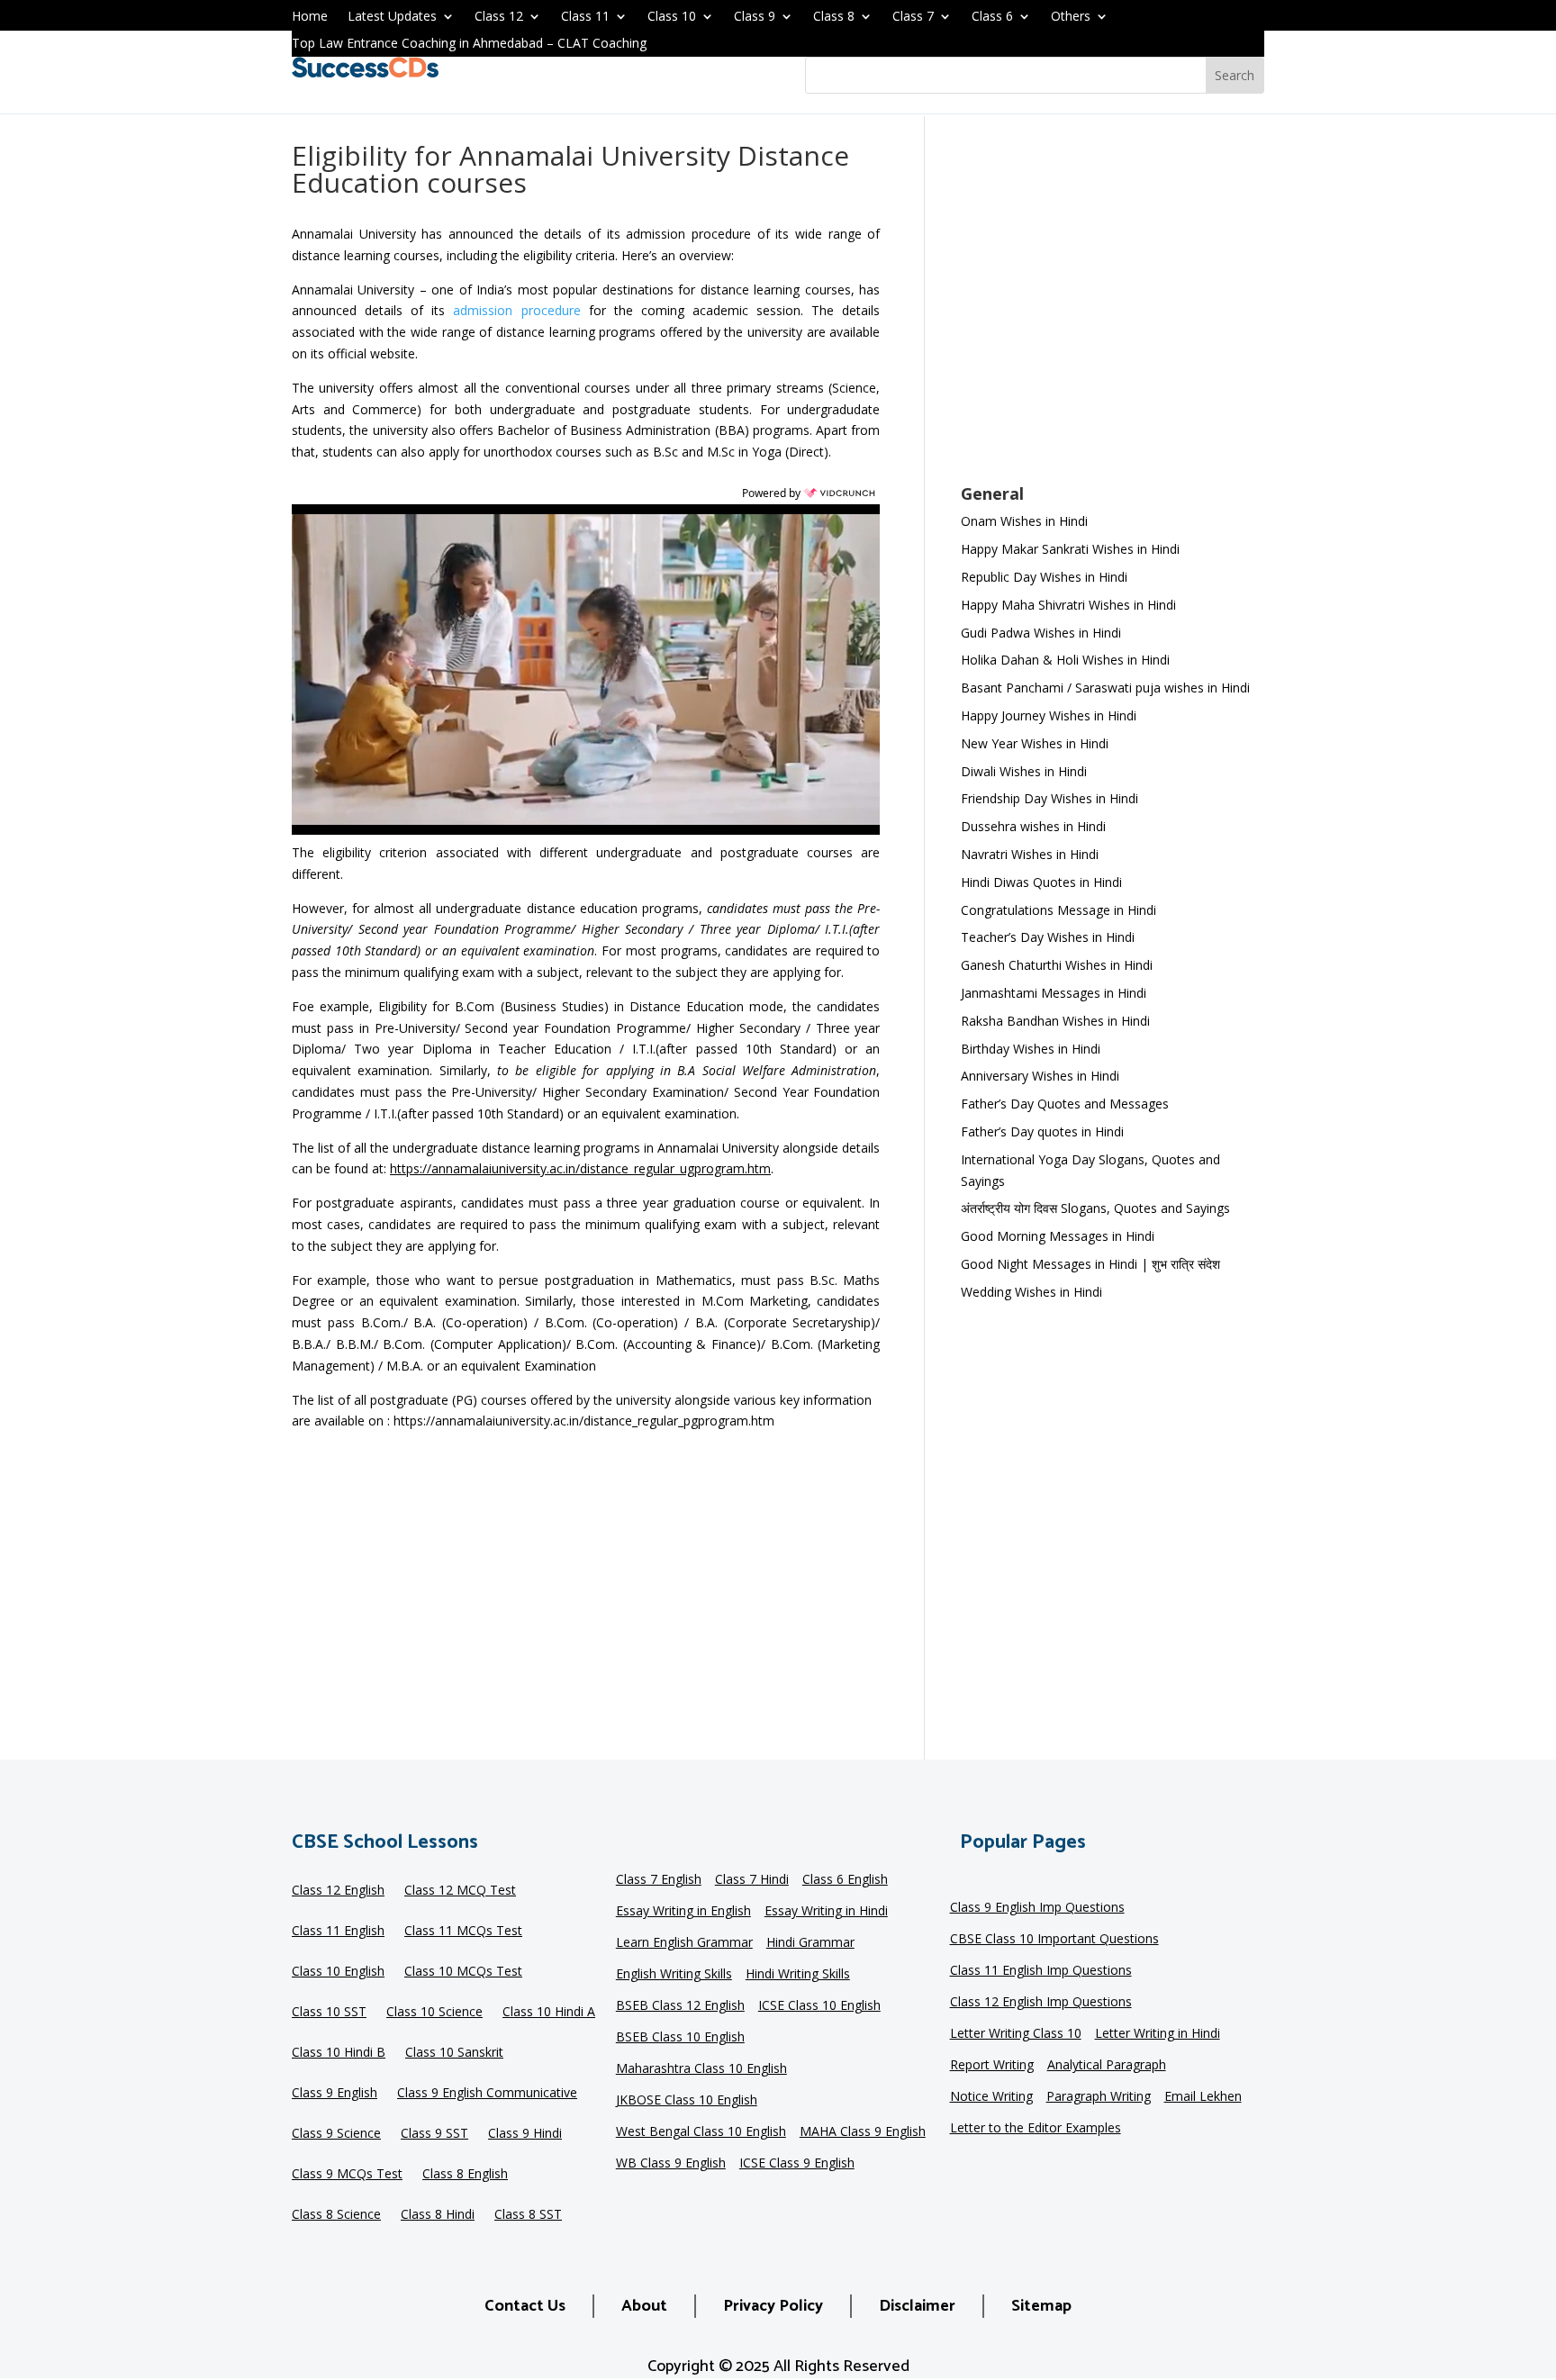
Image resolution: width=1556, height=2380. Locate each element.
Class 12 (499, 17)
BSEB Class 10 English (680, 2038)
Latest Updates (392, 17)
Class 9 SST (434, 2134)
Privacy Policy (773, 2306)
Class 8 (834, 17)
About (644, 2306)
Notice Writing (991, 2097)
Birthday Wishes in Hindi (1031, 1049)
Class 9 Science (336, 2134)
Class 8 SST (528, 2215)
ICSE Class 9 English (797, 2164)
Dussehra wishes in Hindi (1033, 826)
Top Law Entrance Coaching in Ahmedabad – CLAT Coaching (469, 44)
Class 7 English (659, 1880)
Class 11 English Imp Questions (1041, 1971)
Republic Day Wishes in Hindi (1044, 577)
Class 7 (913, 17)
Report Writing (992, 2066)
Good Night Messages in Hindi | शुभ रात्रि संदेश (1090, 1264)
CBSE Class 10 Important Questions (1054, 1940)
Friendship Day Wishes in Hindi (1049, 798)
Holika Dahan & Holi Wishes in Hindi (1065, 660)
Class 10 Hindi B (339, 2053)
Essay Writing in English (683, 1912)
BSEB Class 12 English (680, 2006)
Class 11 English (338, 1932)
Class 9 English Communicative (487, 2094)
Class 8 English (465, 2175)
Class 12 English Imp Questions (1041, 2003)
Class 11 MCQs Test (463, 1932)
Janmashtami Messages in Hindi (1054, 993)
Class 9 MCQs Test (347, 2175)
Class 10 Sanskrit (454, 2053)
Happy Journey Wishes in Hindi (1049, 715)
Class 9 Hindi (525, 2134)
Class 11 (585, 17)
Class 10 (672, 17)
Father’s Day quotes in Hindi (1042, 1131)
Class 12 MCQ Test (460, 1891)
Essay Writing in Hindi (826, 1912)
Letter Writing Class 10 (1016, 2034)
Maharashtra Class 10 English (701, 2069)
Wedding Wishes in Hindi (1031, 1292)
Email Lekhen (1203, 2097)
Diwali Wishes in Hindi (1024, 771)
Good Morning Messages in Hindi (1058, 1236)
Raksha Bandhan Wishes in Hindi (1055, 1021)
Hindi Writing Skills (798, 1975)
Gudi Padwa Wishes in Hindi (1041, 633)
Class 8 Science (336, 2215)
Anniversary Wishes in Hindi (1040, 1076)
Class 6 (992, 17)
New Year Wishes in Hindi (1035, 743)
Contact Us (525, 2306)
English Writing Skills (674, 1975)
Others (1071, 17)
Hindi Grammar (810, 1943)
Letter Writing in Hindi (1158, 2034)
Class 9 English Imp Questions (1037, 1908)
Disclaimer (917, 2306)
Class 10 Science (434, 2013)
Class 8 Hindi (438, 2215)
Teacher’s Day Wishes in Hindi (1048, 937)
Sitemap (1041, 2306)
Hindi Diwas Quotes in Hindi (1043, 882)
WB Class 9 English (671, 2164)
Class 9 (755, 17)
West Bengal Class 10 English (701, 2132)
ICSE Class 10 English (819, 2006)
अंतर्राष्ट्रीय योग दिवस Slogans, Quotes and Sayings (1095, 1208)
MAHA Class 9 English (863, 2132)
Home (310, 17)
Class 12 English (338, 1891)
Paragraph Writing (1099, 2097)
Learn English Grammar (684, 1943)
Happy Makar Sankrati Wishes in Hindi (1070, 549)
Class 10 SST (329, 2013)
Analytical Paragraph (1107, 2066)
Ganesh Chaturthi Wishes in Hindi (1057, 965)
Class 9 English (335, 2094)
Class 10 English (338, 1972)
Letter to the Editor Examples (1036, 2129)
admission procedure (516, 310)
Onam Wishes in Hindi (1024, 521)
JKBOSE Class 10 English (687, 2101)
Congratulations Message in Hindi (1058, 910)
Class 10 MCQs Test (463, 1972)
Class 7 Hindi (752, 1880)
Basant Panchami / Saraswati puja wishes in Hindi (1105, 688)
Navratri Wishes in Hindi (1030, 854)
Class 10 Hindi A (549, 2013)
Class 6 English (845, 1880)
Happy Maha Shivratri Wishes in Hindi (1068, 605)
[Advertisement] (1113, 312)
